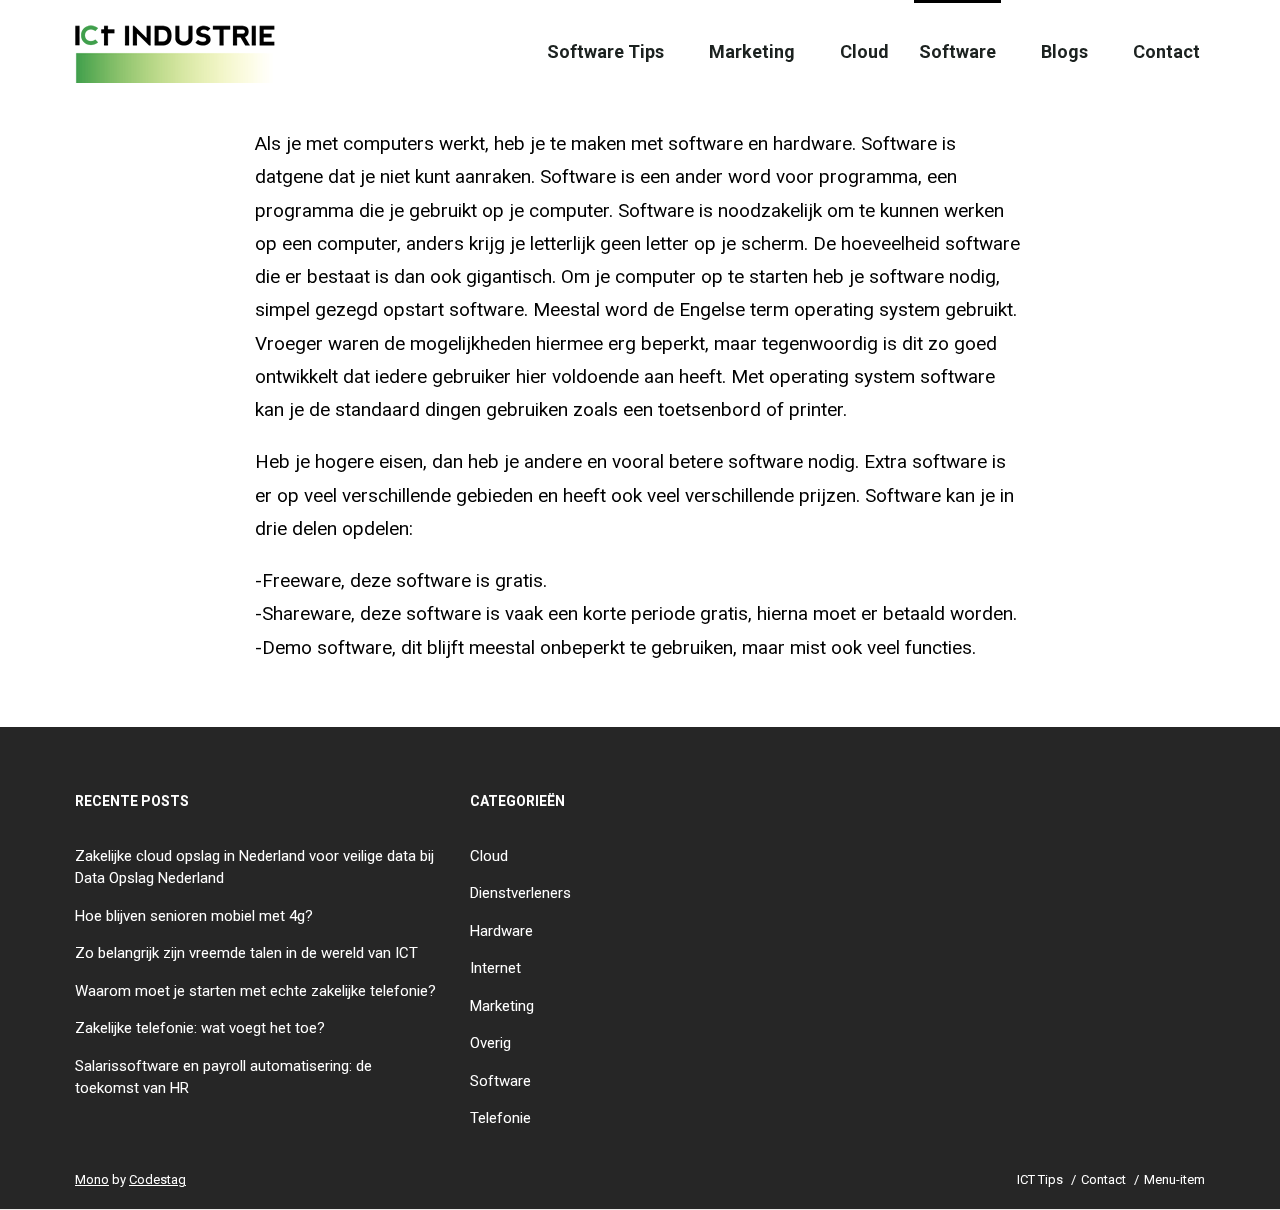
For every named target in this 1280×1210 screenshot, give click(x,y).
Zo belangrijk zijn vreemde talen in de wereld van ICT (246, 953)
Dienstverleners (520, 893)
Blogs (1064, 51)
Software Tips (605, 51)
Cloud (864, 51)
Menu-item (1174, 1179)
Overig (490, 1043)
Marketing (752, 51)
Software (957, 51)
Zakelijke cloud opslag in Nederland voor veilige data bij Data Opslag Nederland (254, 867)
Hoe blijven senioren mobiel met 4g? (194, 916)
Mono (92, 1179)
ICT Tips (1040, 1179)
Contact (1166, 51)
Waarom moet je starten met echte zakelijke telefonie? (255, 991)
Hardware (501, 931)
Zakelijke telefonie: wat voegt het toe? (200, 1028)
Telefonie (500, 1118)
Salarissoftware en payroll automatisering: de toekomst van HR (223, 1077)
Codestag (157, 1179)
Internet (495, 968)
